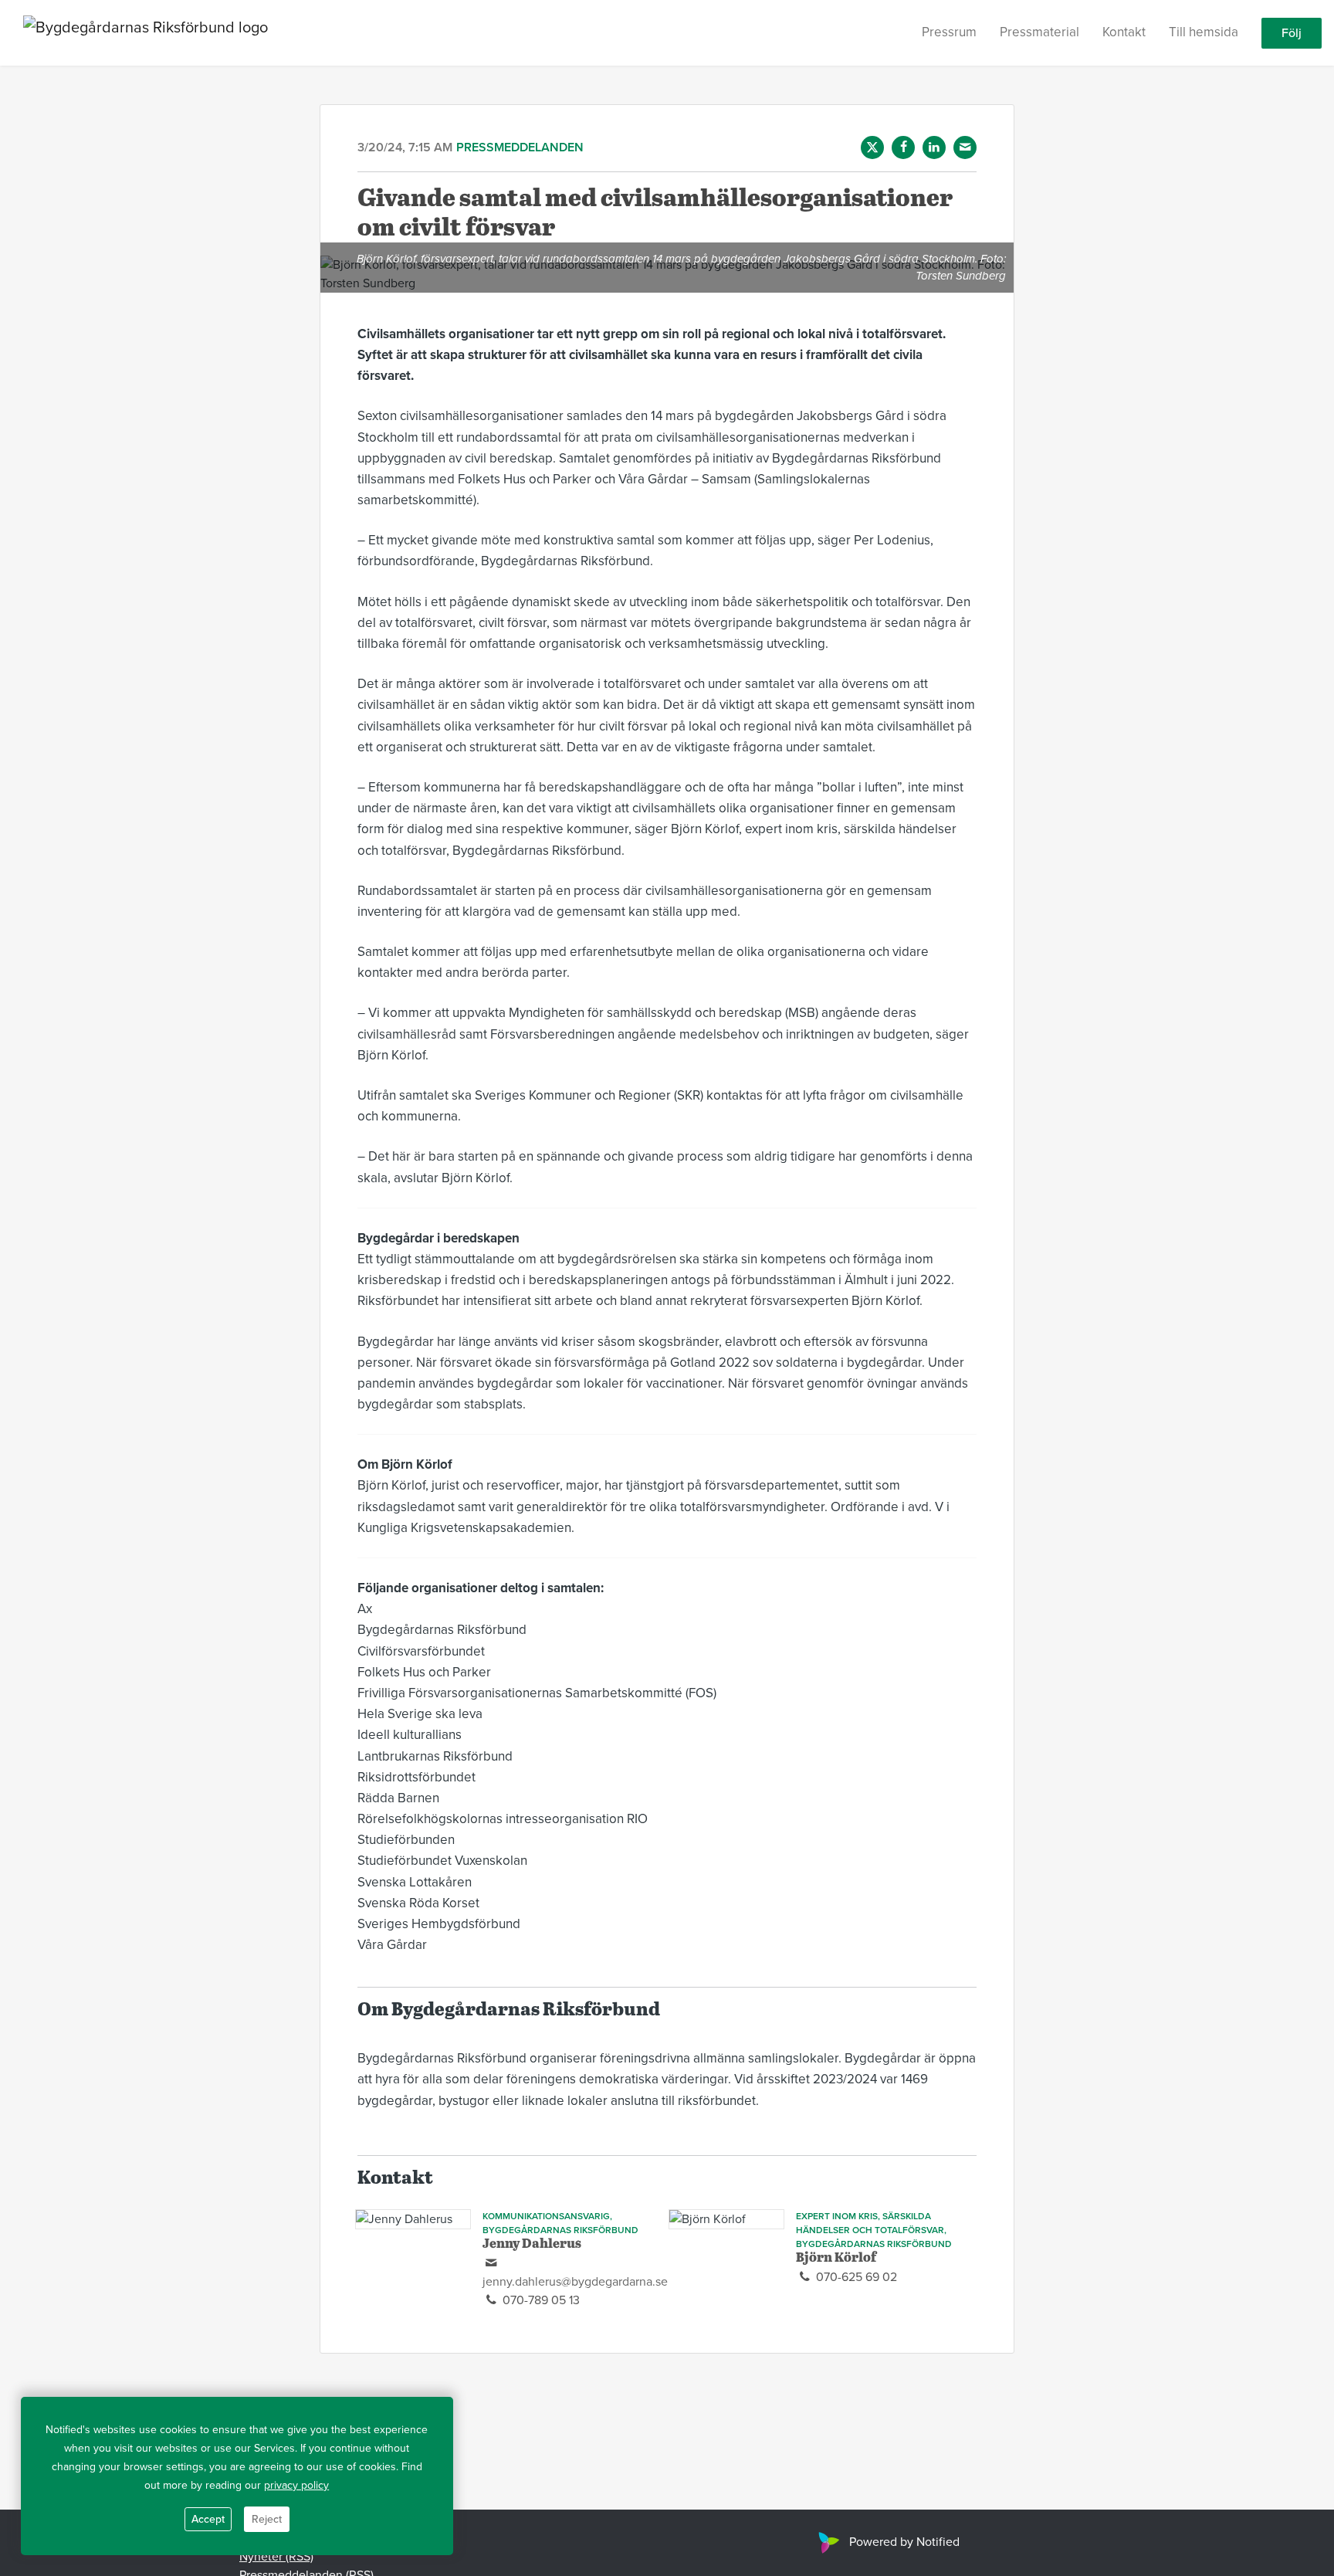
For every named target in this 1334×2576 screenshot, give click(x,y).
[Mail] (965, 147)
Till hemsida (1204, 32)
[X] (872, 147)
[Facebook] (903, 147)
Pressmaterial (1039, 32)
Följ (1292, 33)
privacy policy (296, 2485)
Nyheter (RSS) (276, 2557)
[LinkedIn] (934, 147)
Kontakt (1124, 32)
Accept (208, 2519)
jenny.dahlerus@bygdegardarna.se (575, 2282)
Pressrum (949, 32)
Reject (267, 2519)
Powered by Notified (904, 2542)
